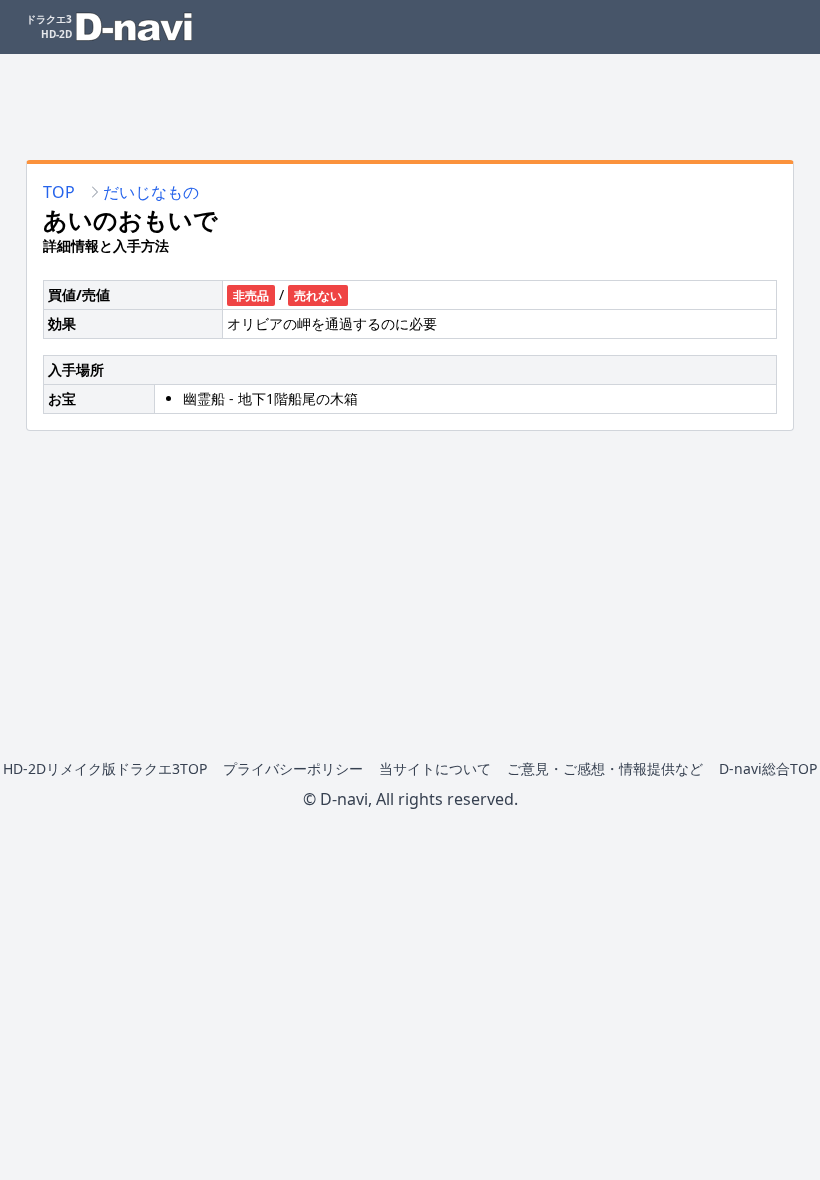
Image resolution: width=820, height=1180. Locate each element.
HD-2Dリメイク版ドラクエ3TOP (105, 768)
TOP (59, 192)
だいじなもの (151, 192)
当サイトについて (435, 768)
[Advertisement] (410, 99)
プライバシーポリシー (293, 768)
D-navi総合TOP (768, 768)
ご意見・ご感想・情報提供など (605, 768)
